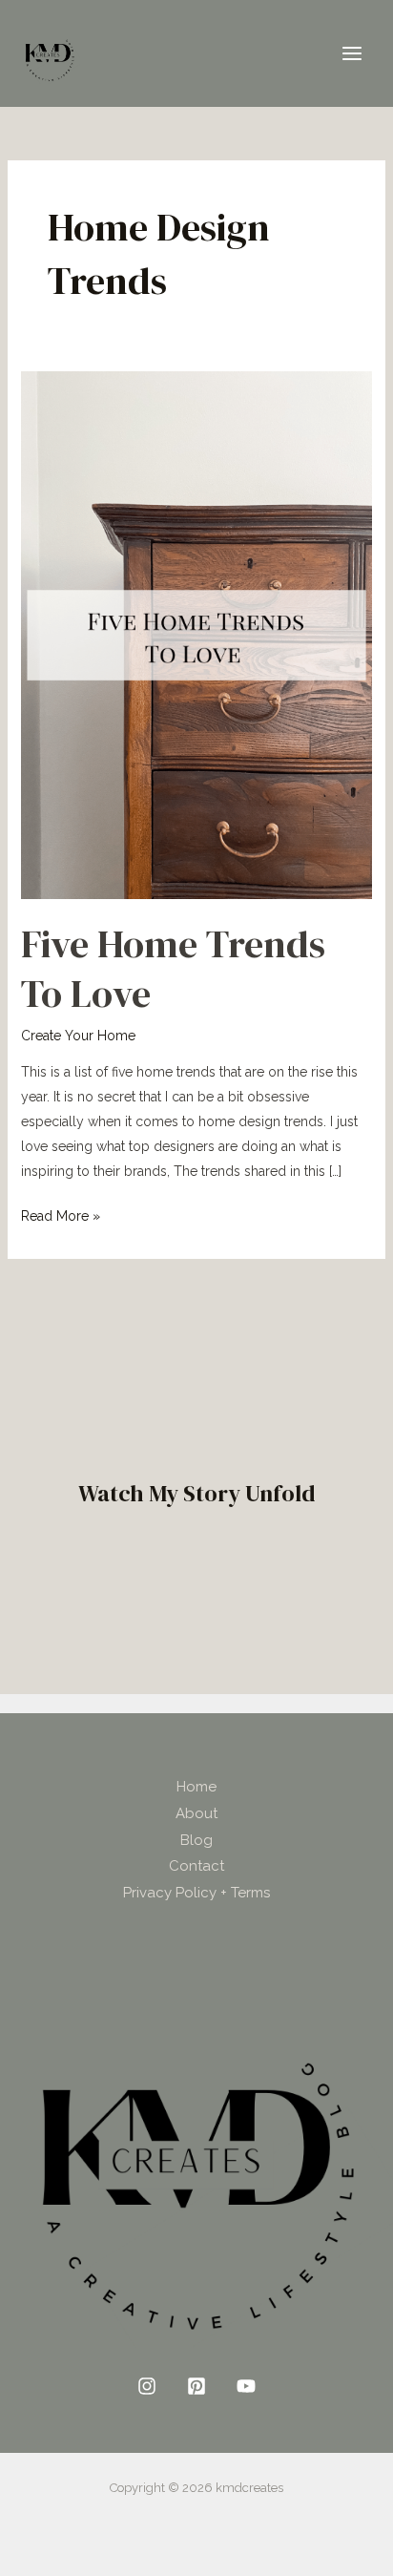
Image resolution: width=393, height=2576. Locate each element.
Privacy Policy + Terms (196, 1893)
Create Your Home (78, 1036)
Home (196, 1787)
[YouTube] (246, 2386)
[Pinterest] (196, 2386)
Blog (196, 1840)
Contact (196, 1866)
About (196, 1813)
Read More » (61, 1214)
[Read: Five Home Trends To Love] (197, 634)
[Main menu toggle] (352, 54)
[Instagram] (147, 2386)
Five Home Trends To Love (173, 969)
